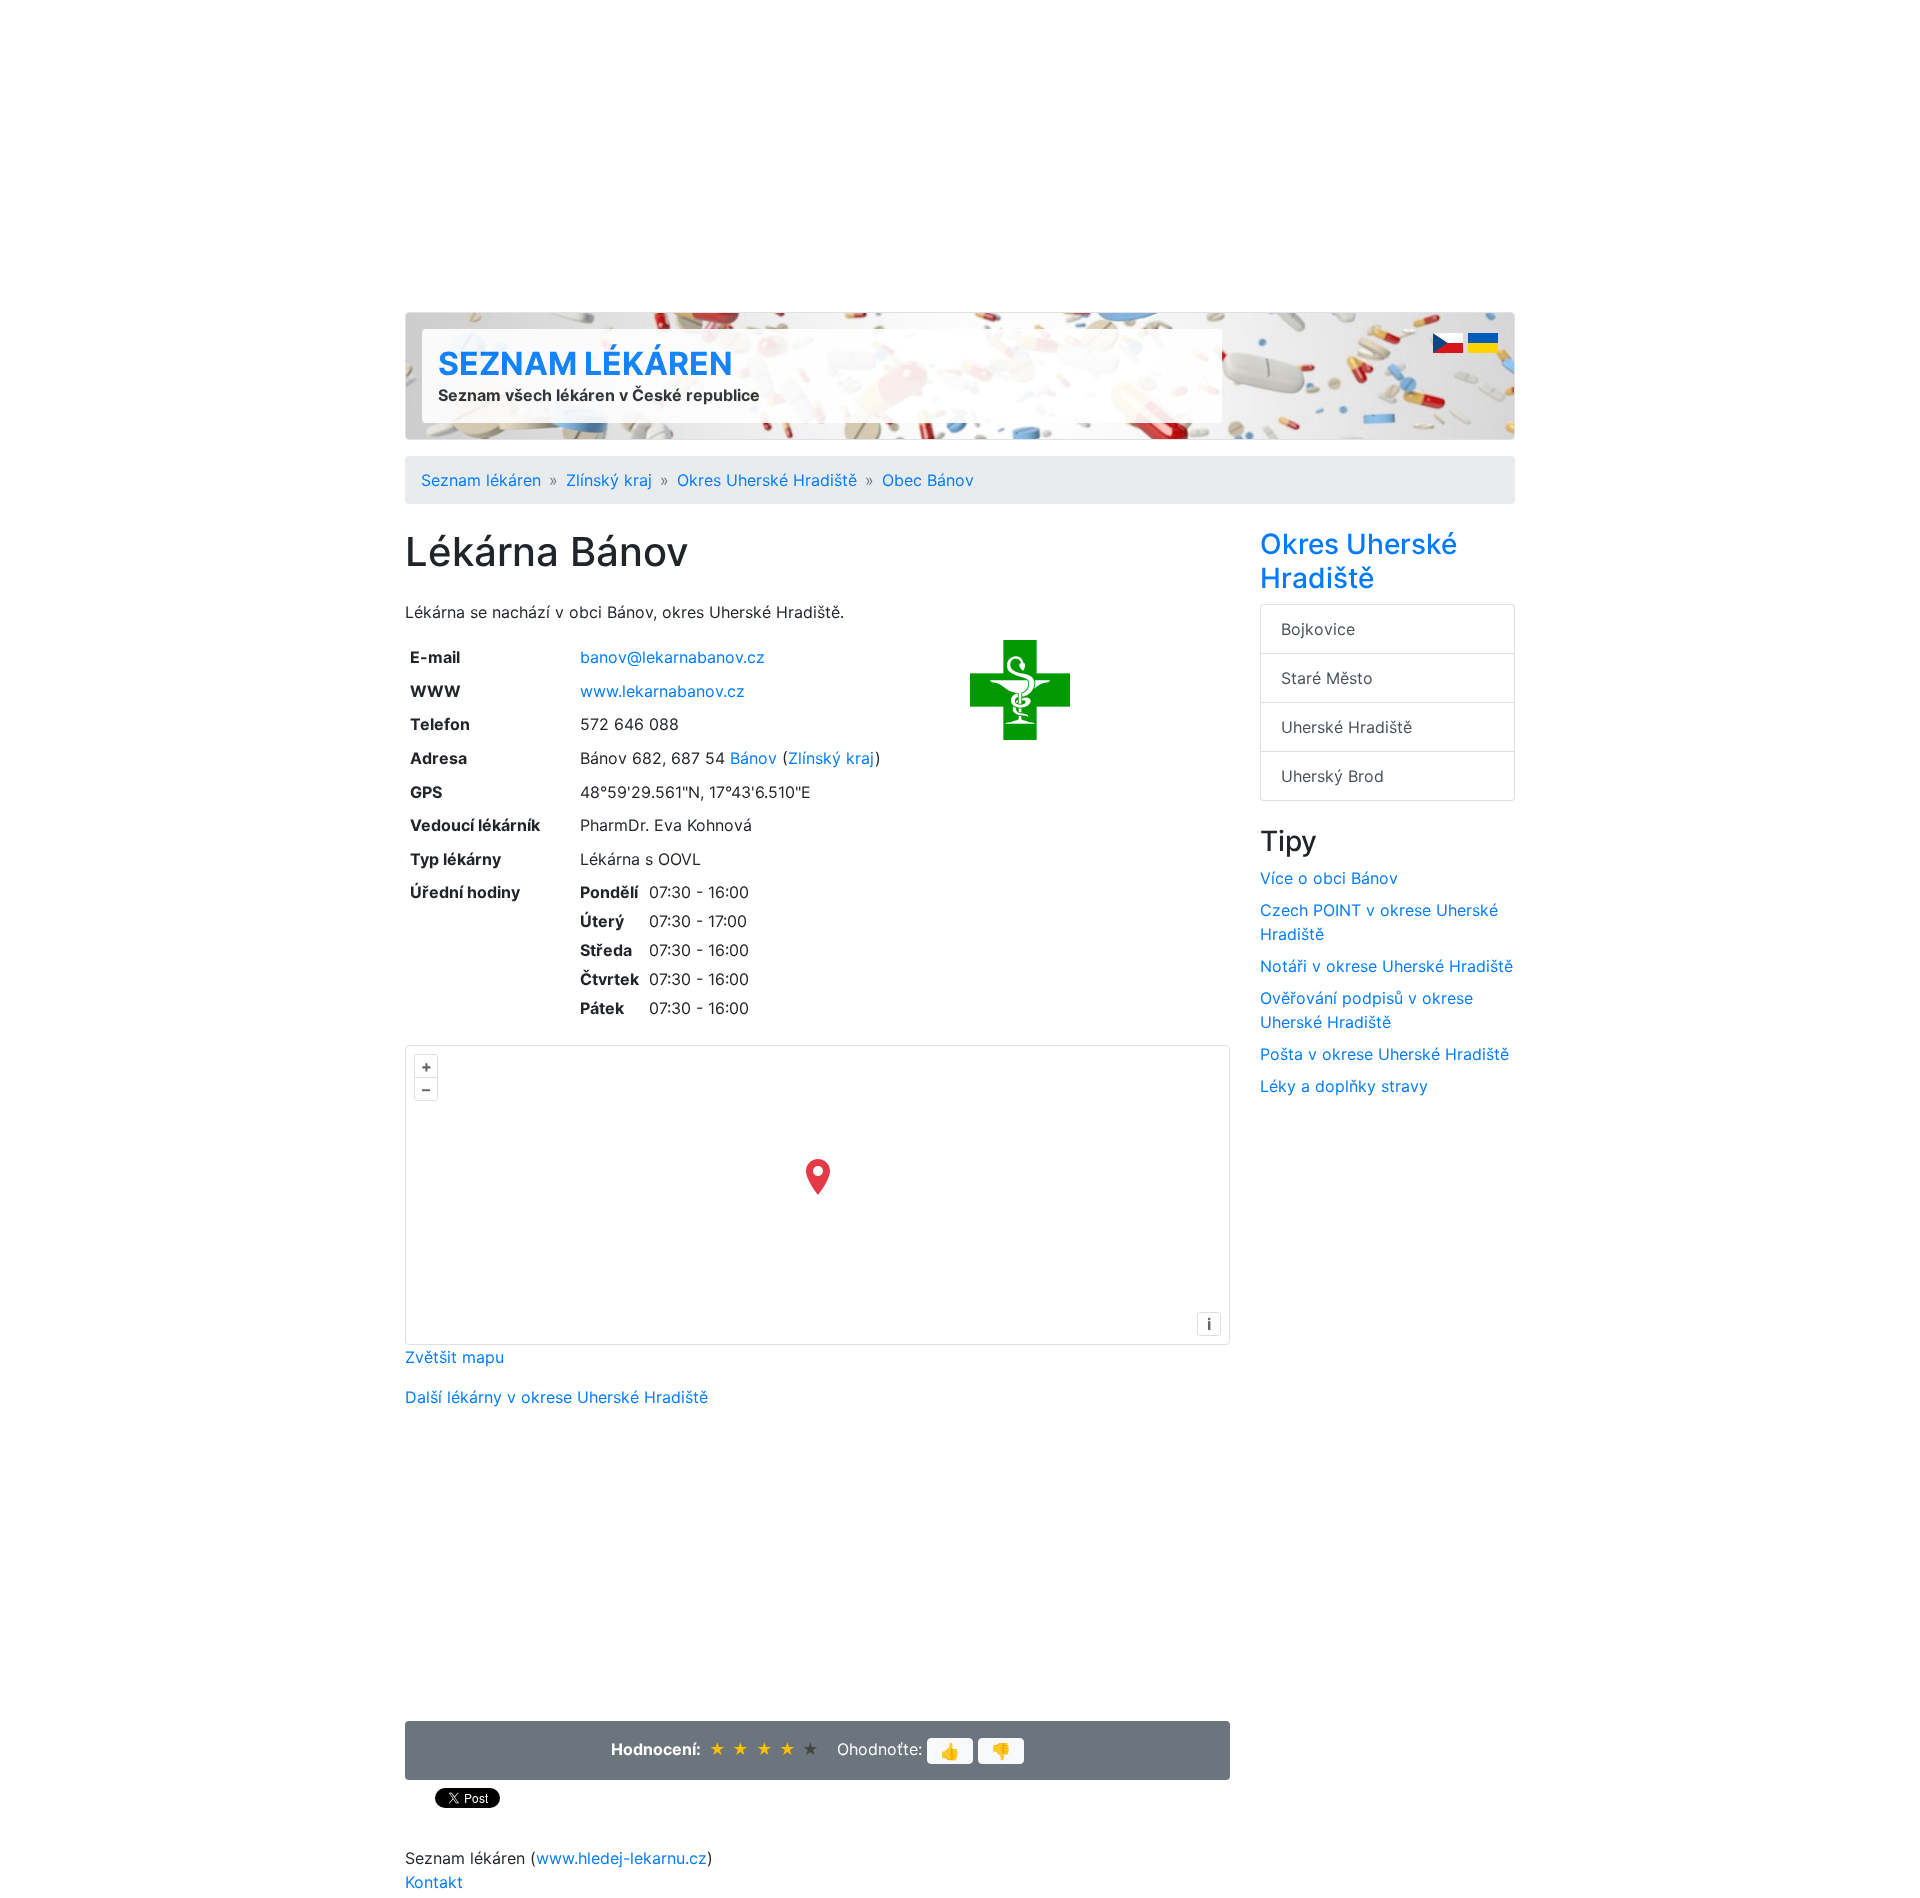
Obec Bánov (928, 480)
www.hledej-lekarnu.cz (621, 1858)
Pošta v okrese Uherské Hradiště (1384, 1054)
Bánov (753, 758)
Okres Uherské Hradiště (767, 480)
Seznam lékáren (585, 363)
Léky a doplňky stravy (1344, 1086)
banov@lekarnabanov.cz (672, 657)
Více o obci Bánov (1329, 878)
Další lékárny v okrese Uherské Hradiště (556, 1397)
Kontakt (434, 1882)
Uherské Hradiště (1346, 727)
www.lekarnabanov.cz (662, 691)
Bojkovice (1318, 629)
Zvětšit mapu (454, 1357)
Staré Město (1327, 678)
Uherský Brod (1332, 776)
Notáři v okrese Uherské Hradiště (1386, 966)
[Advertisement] (960, 156)
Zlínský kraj (609, 480)
